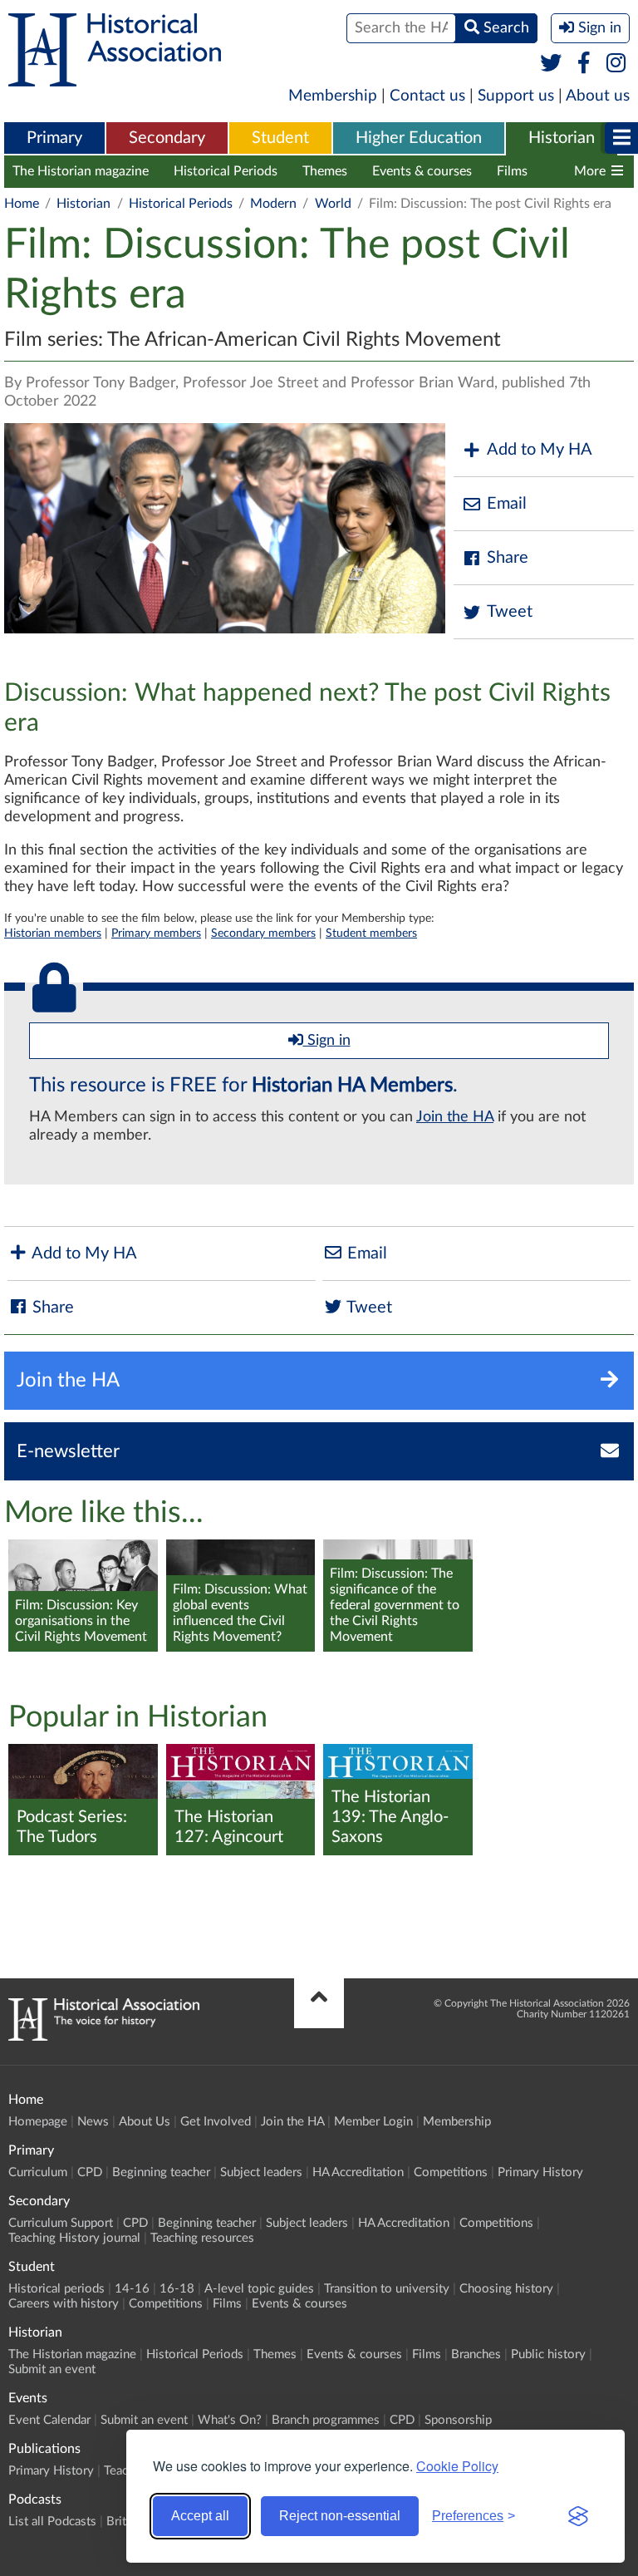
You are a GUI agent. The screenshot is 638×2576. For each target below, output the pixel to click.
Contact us (427, 96)
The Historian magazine (81, 171)
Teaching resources (202, 2238)
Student (280, 138)
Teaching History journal (74, 2238)
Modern (273, 204)
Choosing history (506, 2289)
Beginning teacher (161, 2172)
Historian (562, 138)
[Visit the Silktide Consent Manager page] (578, 2516)
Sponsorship (458, 2420)
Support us (516, 96)
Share (508, 558)
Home (22, 204)
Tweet (510, 612)
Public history (548, 2354)
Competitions (451, 2172)
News (93, 2122)
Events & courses (422, 171)
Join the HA (455, 1117)
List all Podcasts (52, 2522)
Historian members (53, 933)
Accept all (200, 2516)
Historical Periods (226, 171)
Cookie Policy (457, 2466)
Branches (476, 2354)
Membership (333, 96)
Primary (54, 138)
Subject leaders (261, 2172)
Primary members (156, 933)
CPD (90, 2172)
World (333, 204)
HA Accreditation (358, 2172)
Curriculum (38, 2172)
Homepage (38, 2122)
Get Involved (216, 2122)
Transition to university (387, 2289)
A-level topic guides (259, 2289)
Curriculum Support (61, 2223)
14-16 (132, 2289)
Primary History (540, 2172)
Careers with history (64, 2304)
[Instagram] (617, 64)
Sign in (327, 1041)
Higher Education (419, 138)
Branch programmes (326, 2420)
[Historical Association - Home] (104, 2037)
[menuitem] (54, 139)
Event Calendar (49, 2420)
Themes (325, 171)
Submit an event (52, 2369)
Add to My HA (540, 450)
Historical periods (56, 2289)
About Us (145, 2122)
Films (512, 171)
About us (598, 96)
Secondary (167, 138)
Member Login (373, 2122)
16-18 (177, 2289)
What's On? (230, 2420)
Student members (371, 933)
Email (507, 504)
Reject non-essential (340, 2516)
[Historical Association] (115, 78)
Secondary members (263, 933)
